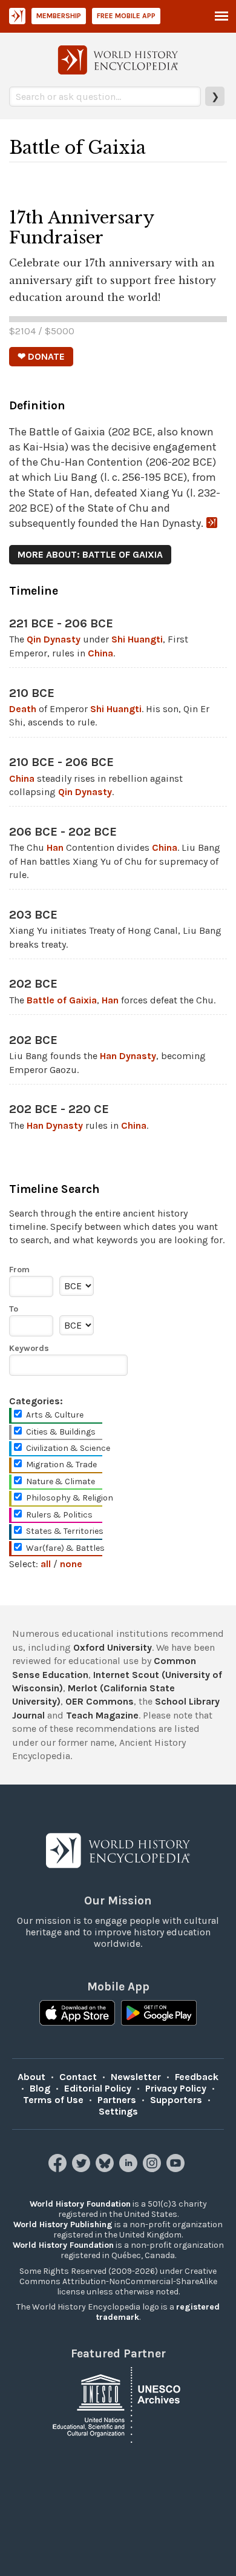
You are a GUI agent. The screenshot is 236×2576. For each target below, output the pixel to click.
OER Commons (100, 1701)
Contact (78, 2077)
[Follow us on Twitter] (83, 2169)
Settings (118, 2111)
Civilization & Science (68, 1448)
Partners (117, 2100)
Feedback (197, 2077)
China (100, 653)
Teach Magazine (102, 1715)
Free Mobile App (126, 16)
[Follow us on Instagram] (153, 2169)
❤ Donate (41, 356)
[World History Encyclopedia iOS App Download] (77, 2014)
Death (23, 709)
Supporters (176, 2100)
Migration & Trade (61, 1465)
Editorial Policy (98, 2088)
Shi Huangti (137, 639)
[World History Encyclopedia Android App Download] (159, 2014)
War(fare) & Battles (65, 1548)
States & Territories (65, 1531)
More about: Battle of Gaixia (90, 554)
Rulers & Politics (59, 1515)
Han (55, 847)
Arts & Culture (55, 1415)
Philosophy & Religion (70, 1498)
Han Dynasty (128, 1056)
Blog (40, 2088)
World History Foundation (80, 2204)
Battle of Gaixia (62, 1000)
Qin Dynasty (54, 639)
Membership (59, 16)
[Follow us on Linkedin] (130, 2169)
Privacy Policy (176, 2088)
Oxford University (113, 1647)
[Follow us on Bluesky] (106, 2169)
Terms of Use (53, 2100)
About (31, 2077)
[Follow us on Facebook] (59, 2169)
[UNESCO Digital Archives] (118, 2404)
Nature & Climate (61, 1481)
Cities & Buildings (61, 1432)
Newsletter (136, 2077)
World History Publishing (63, 2224)
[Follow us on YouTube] (177, 2169)
